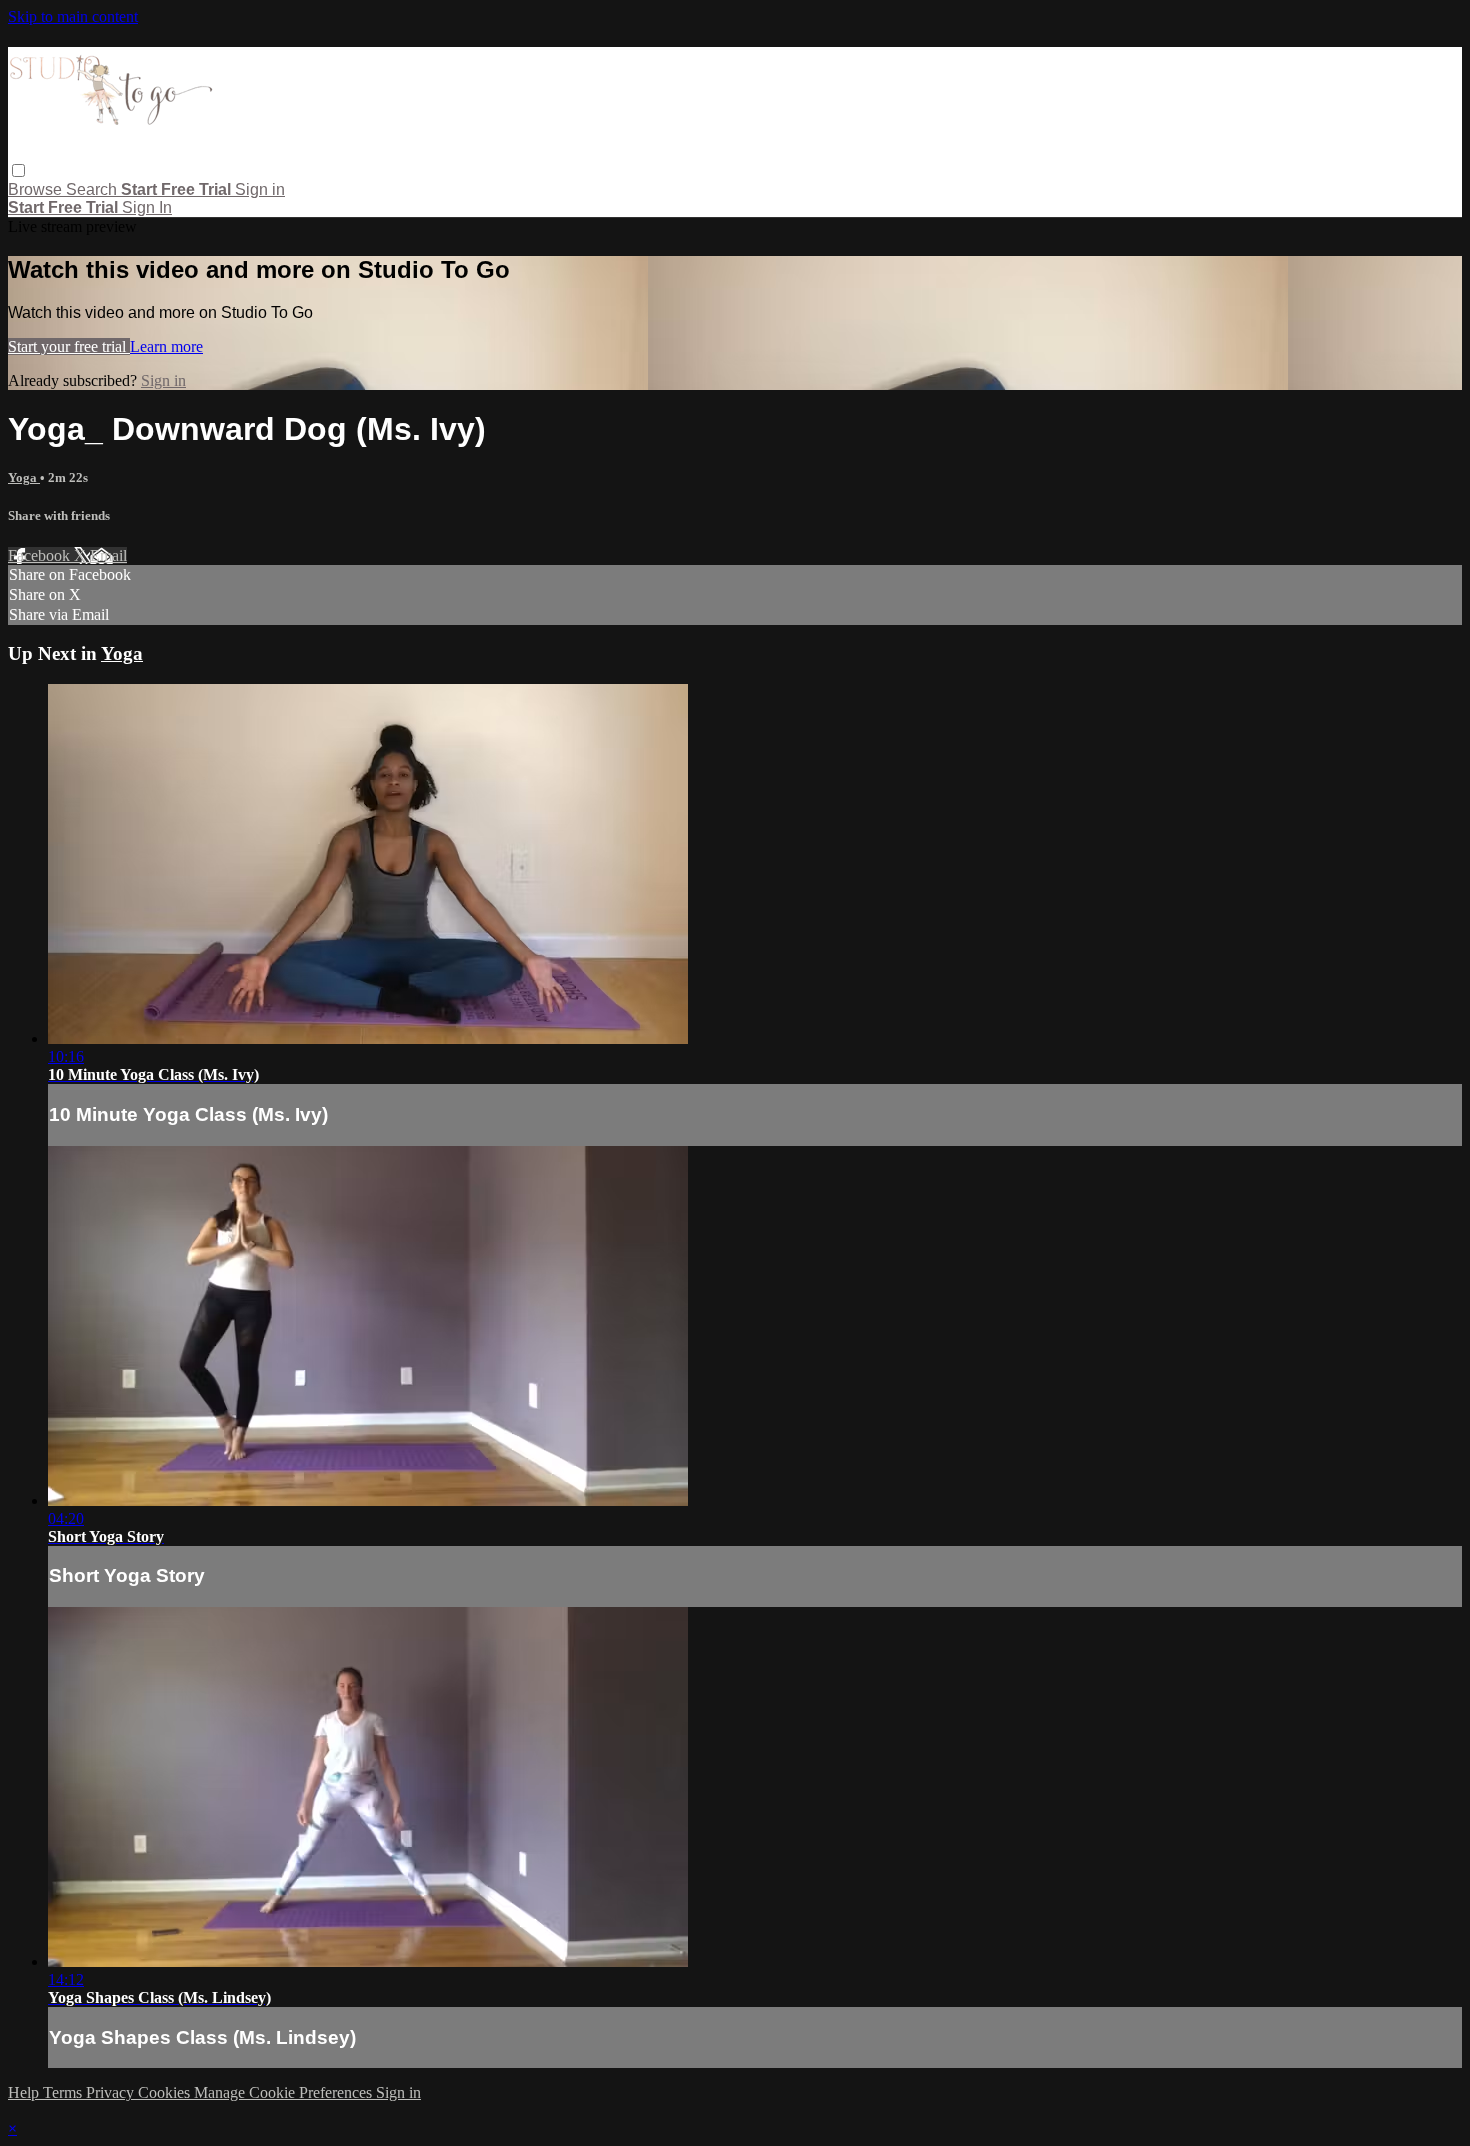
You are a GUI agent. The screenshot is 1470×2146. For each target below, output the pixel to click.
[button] (18, 170)
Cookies (166, 2092)
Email (108, 555)
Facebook (41, 555)
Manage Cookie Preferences (285, 2092)
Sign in (260, 189)
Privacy (112, 2092)
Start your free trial (69, 346)
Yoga (24, 477)
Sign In (147, 207)
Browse (37, 189)
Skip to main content (73, 16)
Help (25, 2092)
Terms (64, 2092)
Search (93, 189)
